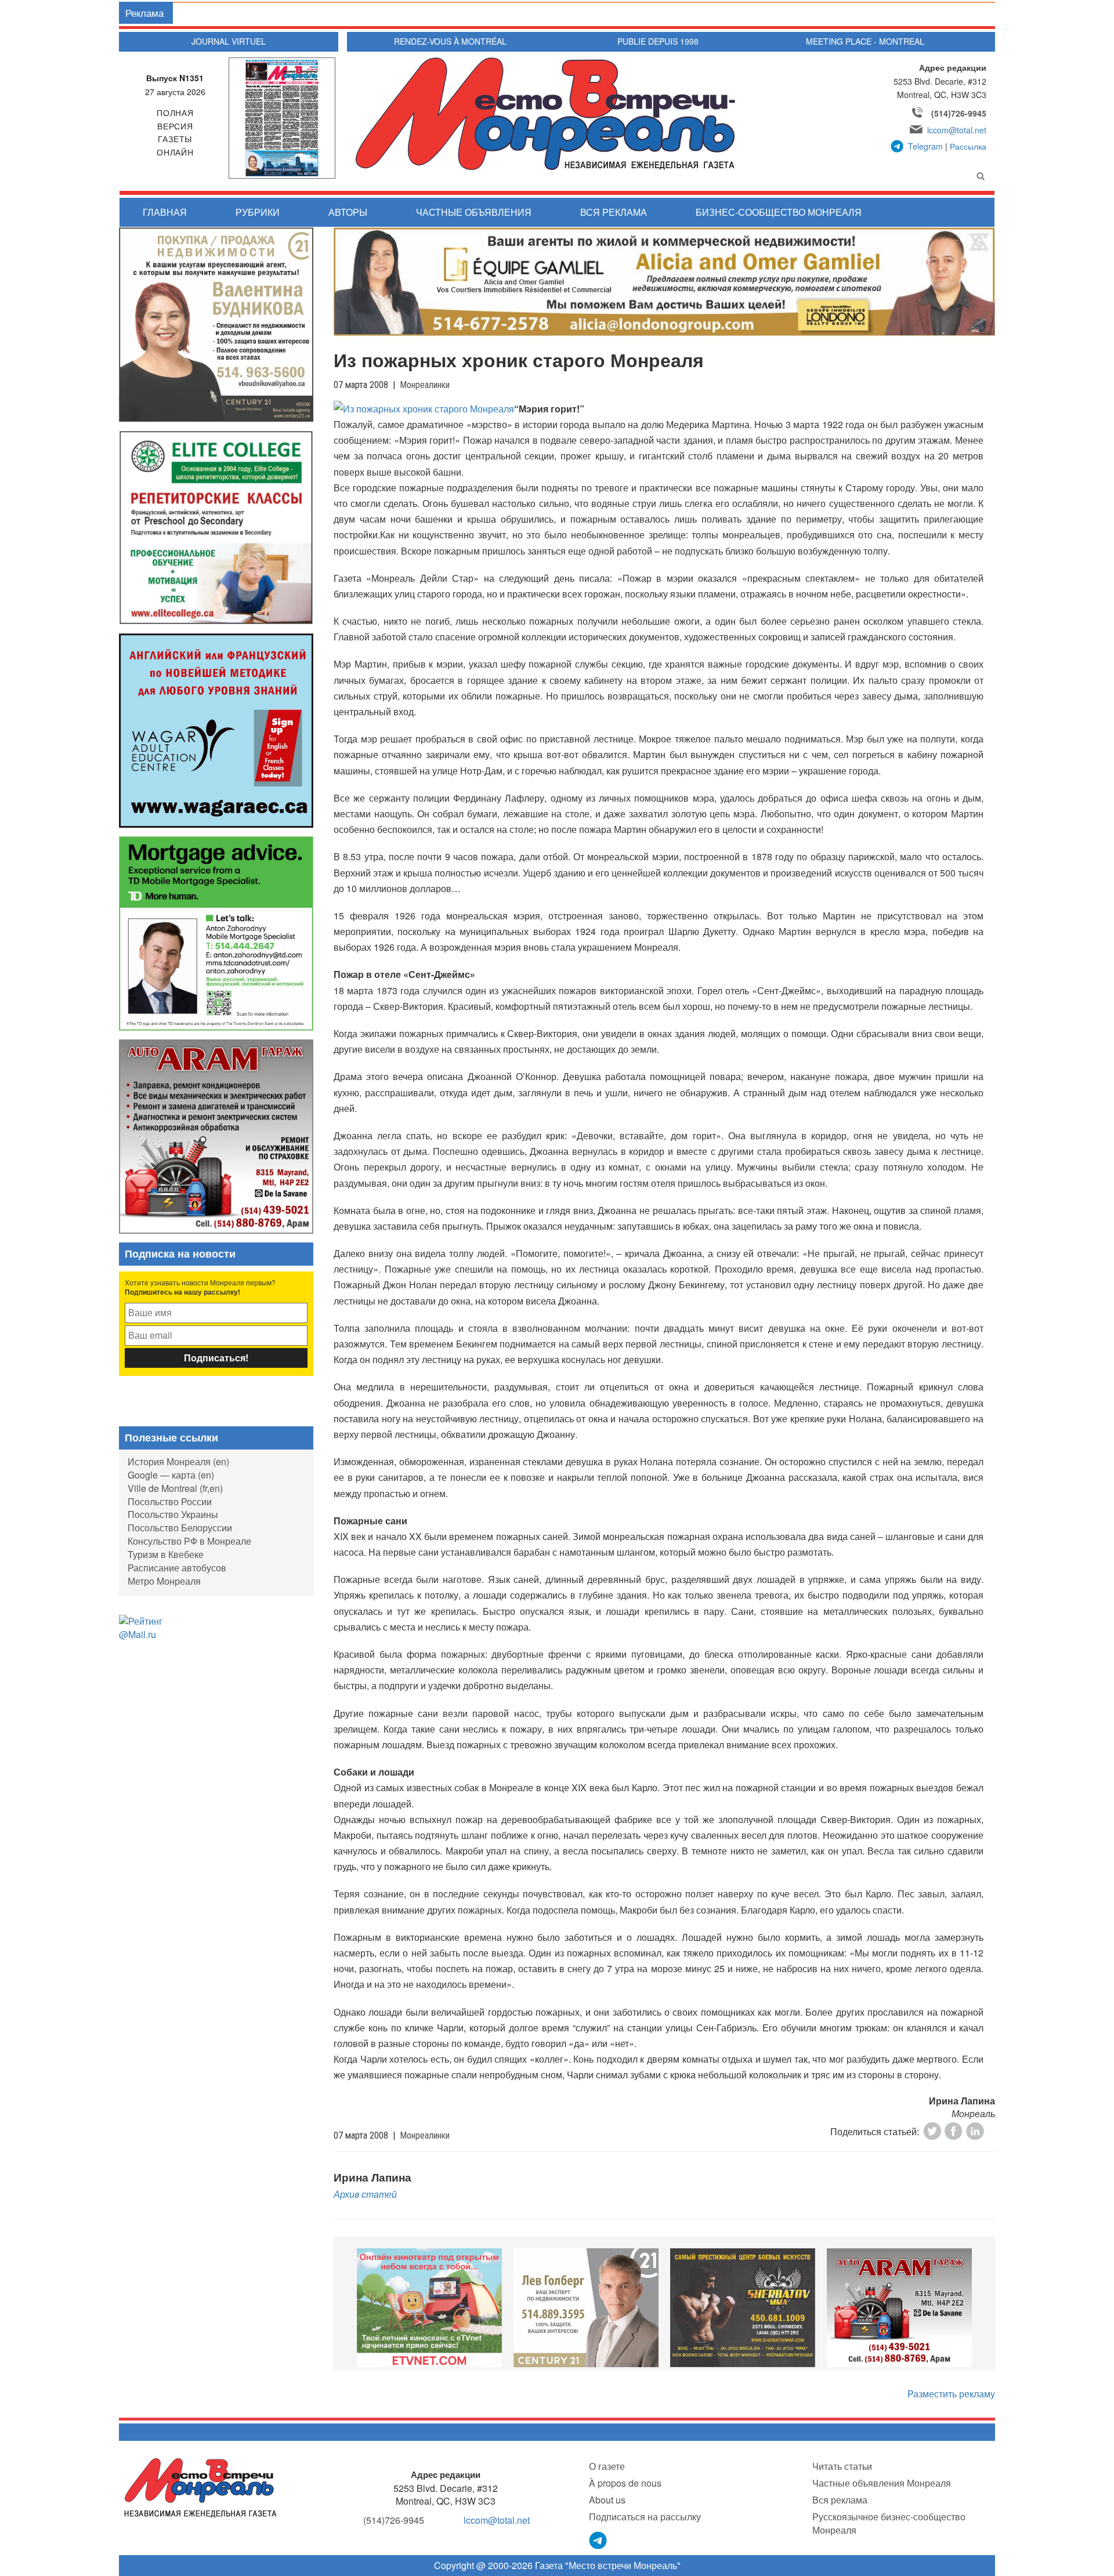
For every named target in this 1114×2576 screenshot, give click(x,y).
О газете (607, 2466)
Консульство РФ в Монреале (189, 1541)
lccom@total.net (957, 130)
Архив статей (365, 2194)
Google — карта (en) (171, 1475)
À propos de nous (625, 2483)
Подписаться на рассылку (645, 2517)
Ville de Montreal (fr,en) (175, 1488)
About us (607, 2500)
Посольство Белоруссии (180, 1528)
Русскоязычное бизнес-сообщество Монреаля (889, 2523)
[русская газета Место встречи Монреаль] (200, 2487)
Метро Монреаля (164, 1581)
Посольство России (170, 1501)
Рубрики (258, 212)
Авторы (348, 212)
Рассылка (968, 146)
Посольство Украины (173, 1514)
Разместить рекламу (951, 2394)
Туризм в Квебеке (166, 1554)
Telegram (925, 146)
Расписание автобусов (177, 1568)
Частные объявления (474, 212)
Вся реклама (614, 212)
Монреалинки (425, 385)
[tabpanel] (429, 2307)
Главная (165, 212)
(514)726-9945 (959, 113)
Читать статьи (842, 2466)
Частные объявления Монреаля (882, 2483)
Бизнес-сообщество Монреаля (779, 212)
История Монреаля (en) (178, 1461)
